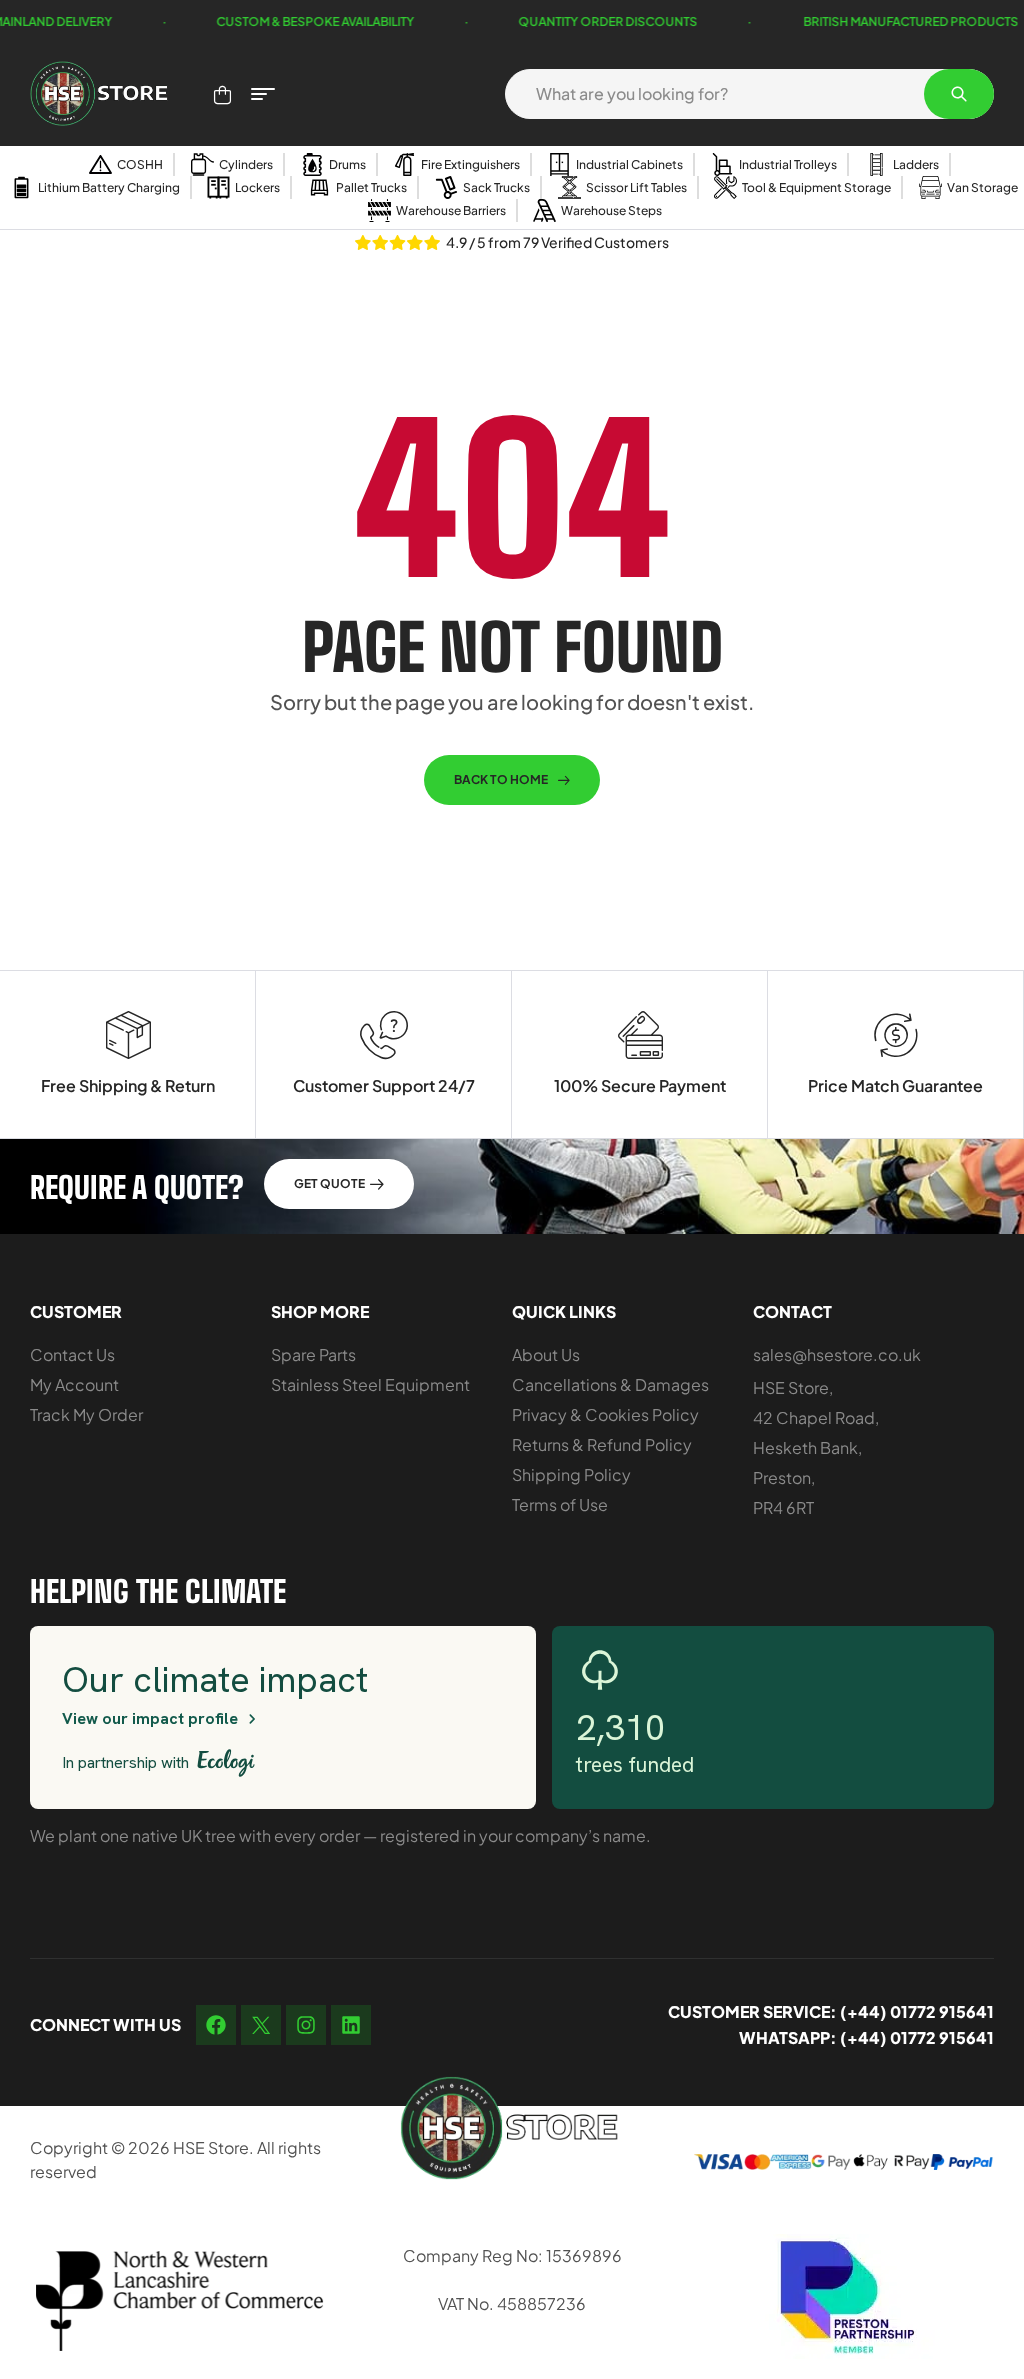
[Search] (959, 94)
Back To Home (501, 779)
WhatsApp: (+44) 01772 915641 (866, 2037)
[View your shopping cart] (222, 95)
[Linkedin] (351, 2025)
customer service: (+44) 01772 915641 (831, 2011)
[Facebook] (216, 2025)
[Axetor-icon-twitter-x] (261, 2025)
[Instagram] (306, 2025)
